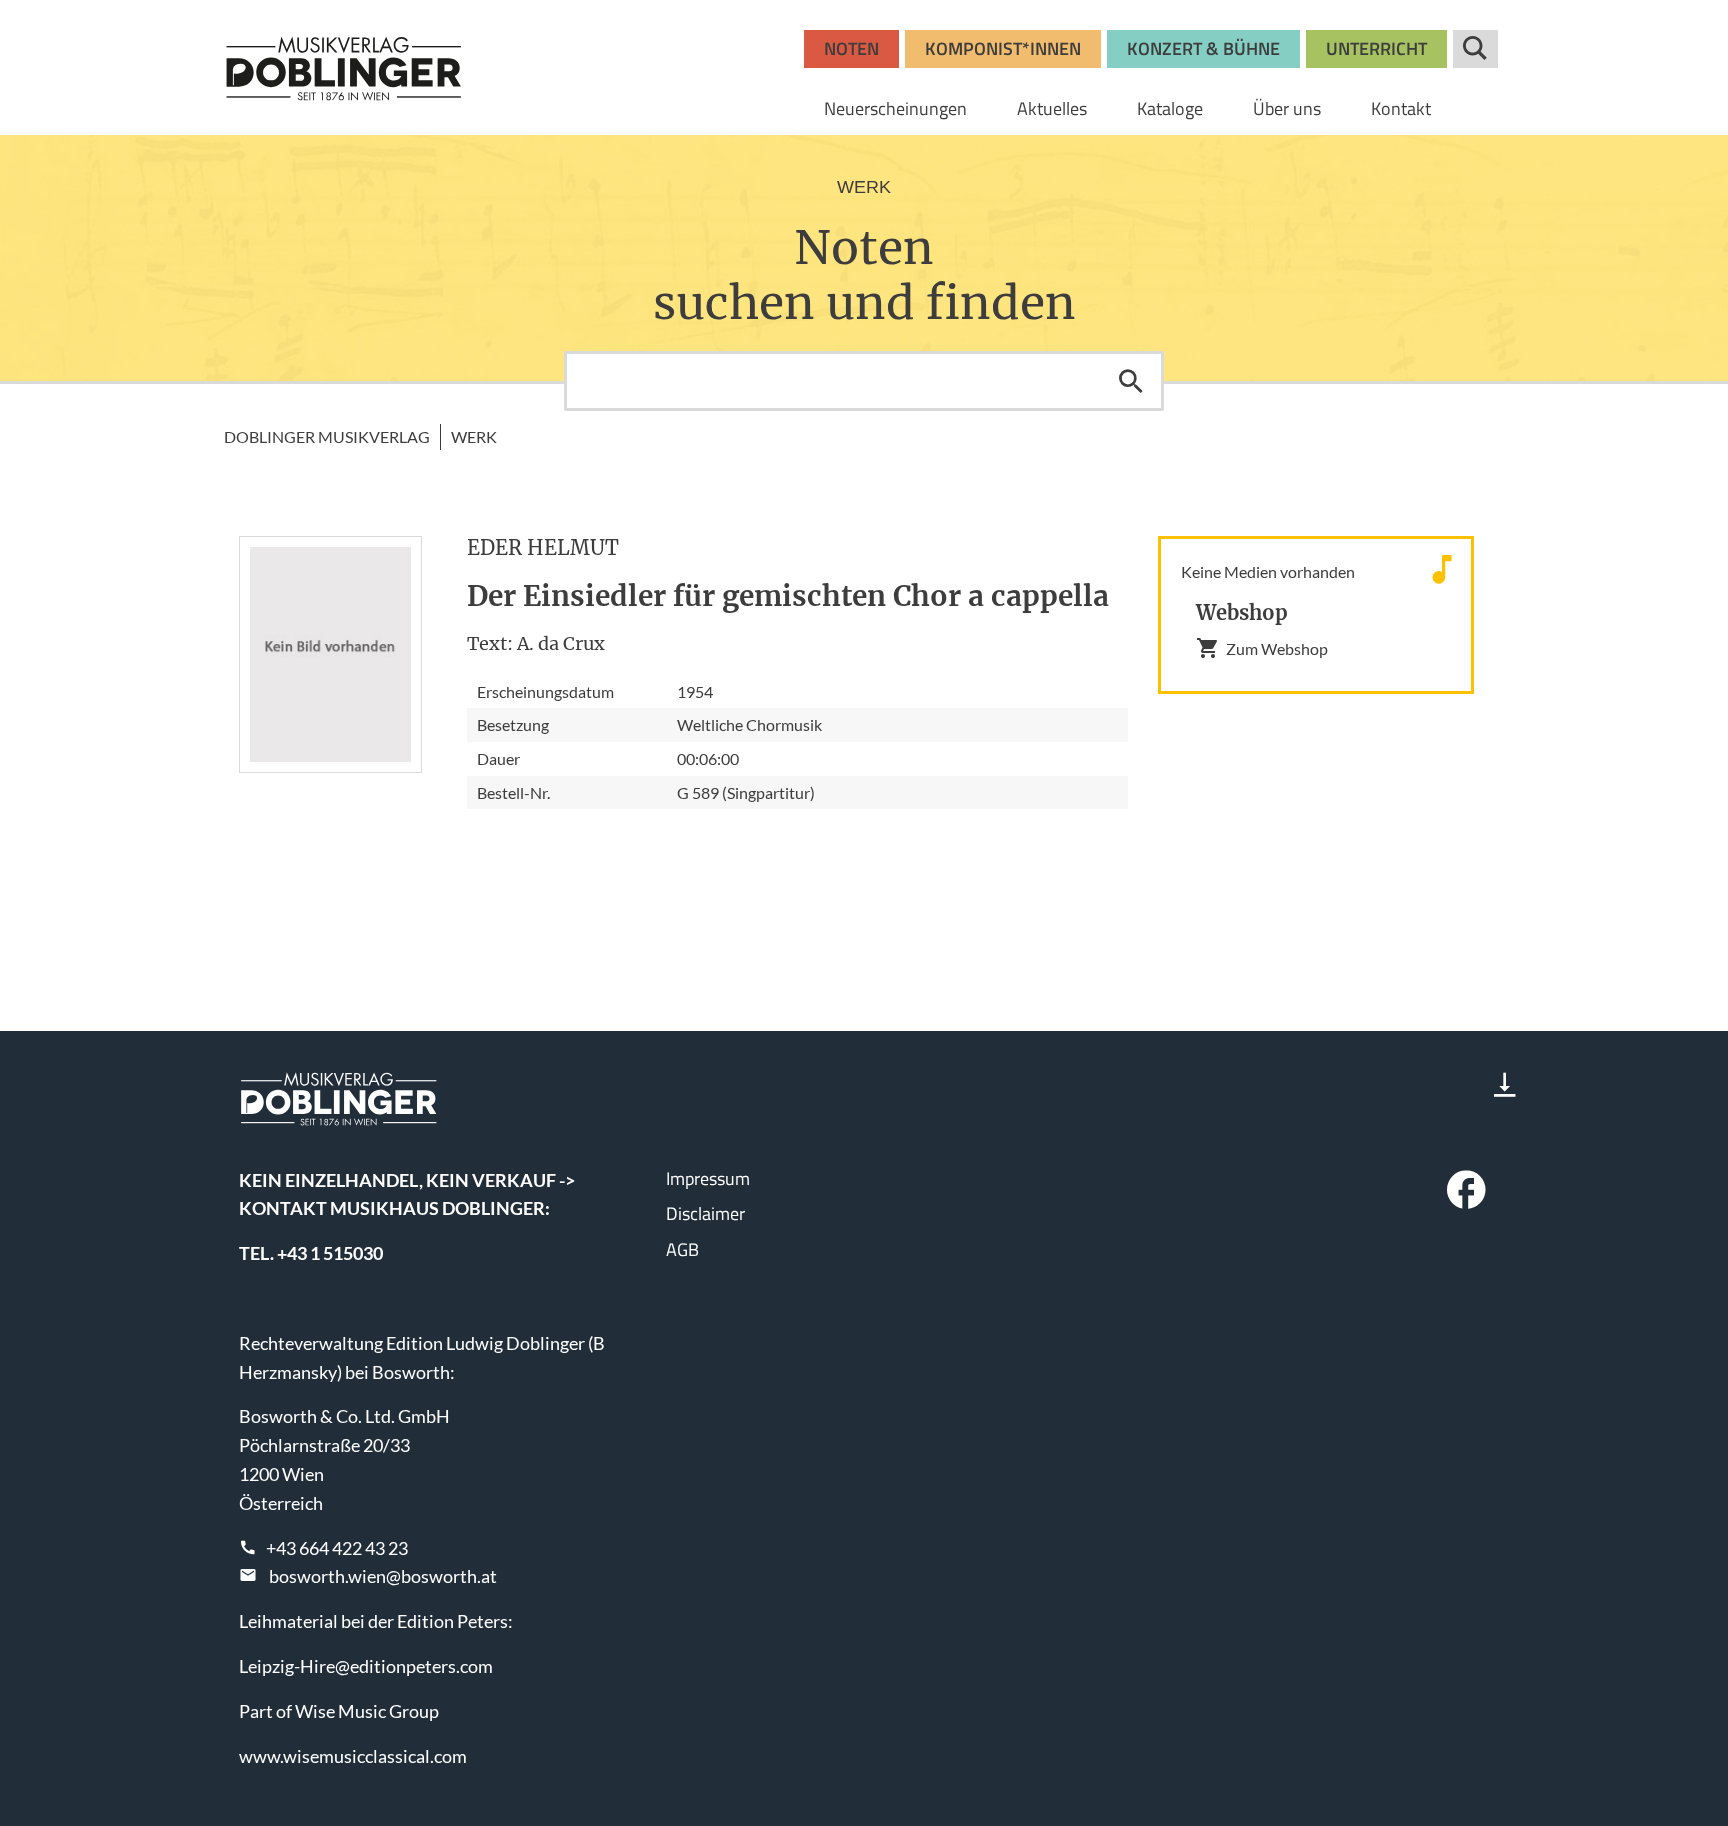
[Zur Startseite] (344, 68)
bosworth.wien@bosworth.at (383, 1576)
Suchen (1131, 381)
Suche (1475, 49)
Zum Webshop (1277, 648)
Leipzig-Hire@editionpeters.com (366, 1666)
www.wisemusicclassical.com (353, 1756)
